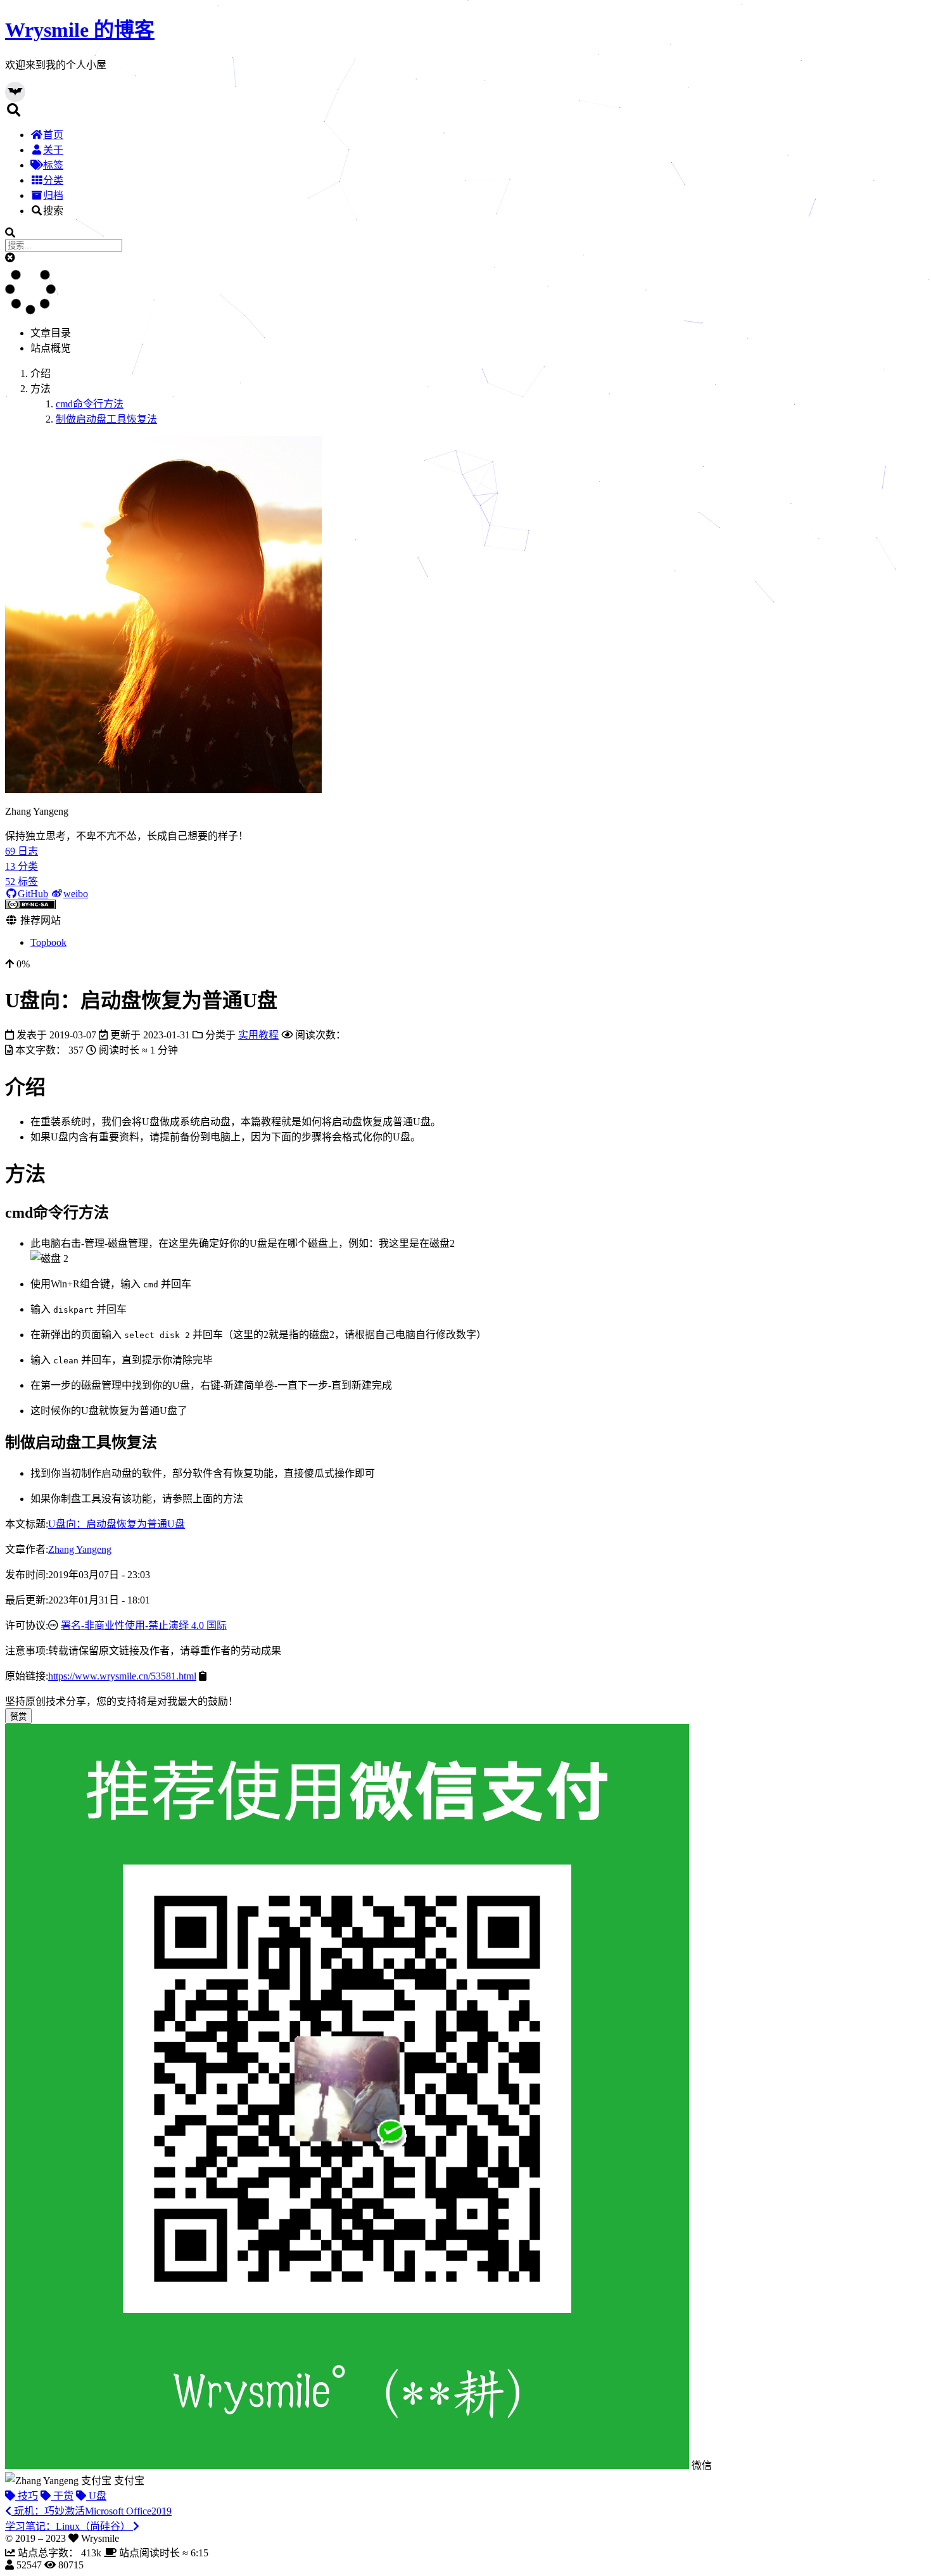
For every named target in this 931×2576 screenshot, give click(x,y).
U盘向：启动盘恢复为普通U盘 (117, 1524)
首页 (53, 135)
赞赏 (18, 1717)
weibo (76, 894)
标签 (53, 165)
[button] (10, 258)
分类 (53, 180)
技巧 (27, 2496)
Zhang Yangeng (80, 1549)
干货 (62, 2496)
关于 (53, 150)
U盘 (96, 2496)
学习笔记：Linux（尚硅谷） (69, 2526)
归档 (53, 195)
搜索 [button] (53, 211)
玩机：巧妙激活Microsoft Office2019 (92, 2511)
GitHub (33, 894)
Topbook (48, 942)
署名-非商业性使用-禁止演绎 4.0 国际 (144, 1625)
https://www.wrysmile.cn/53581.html (122, 1676)
